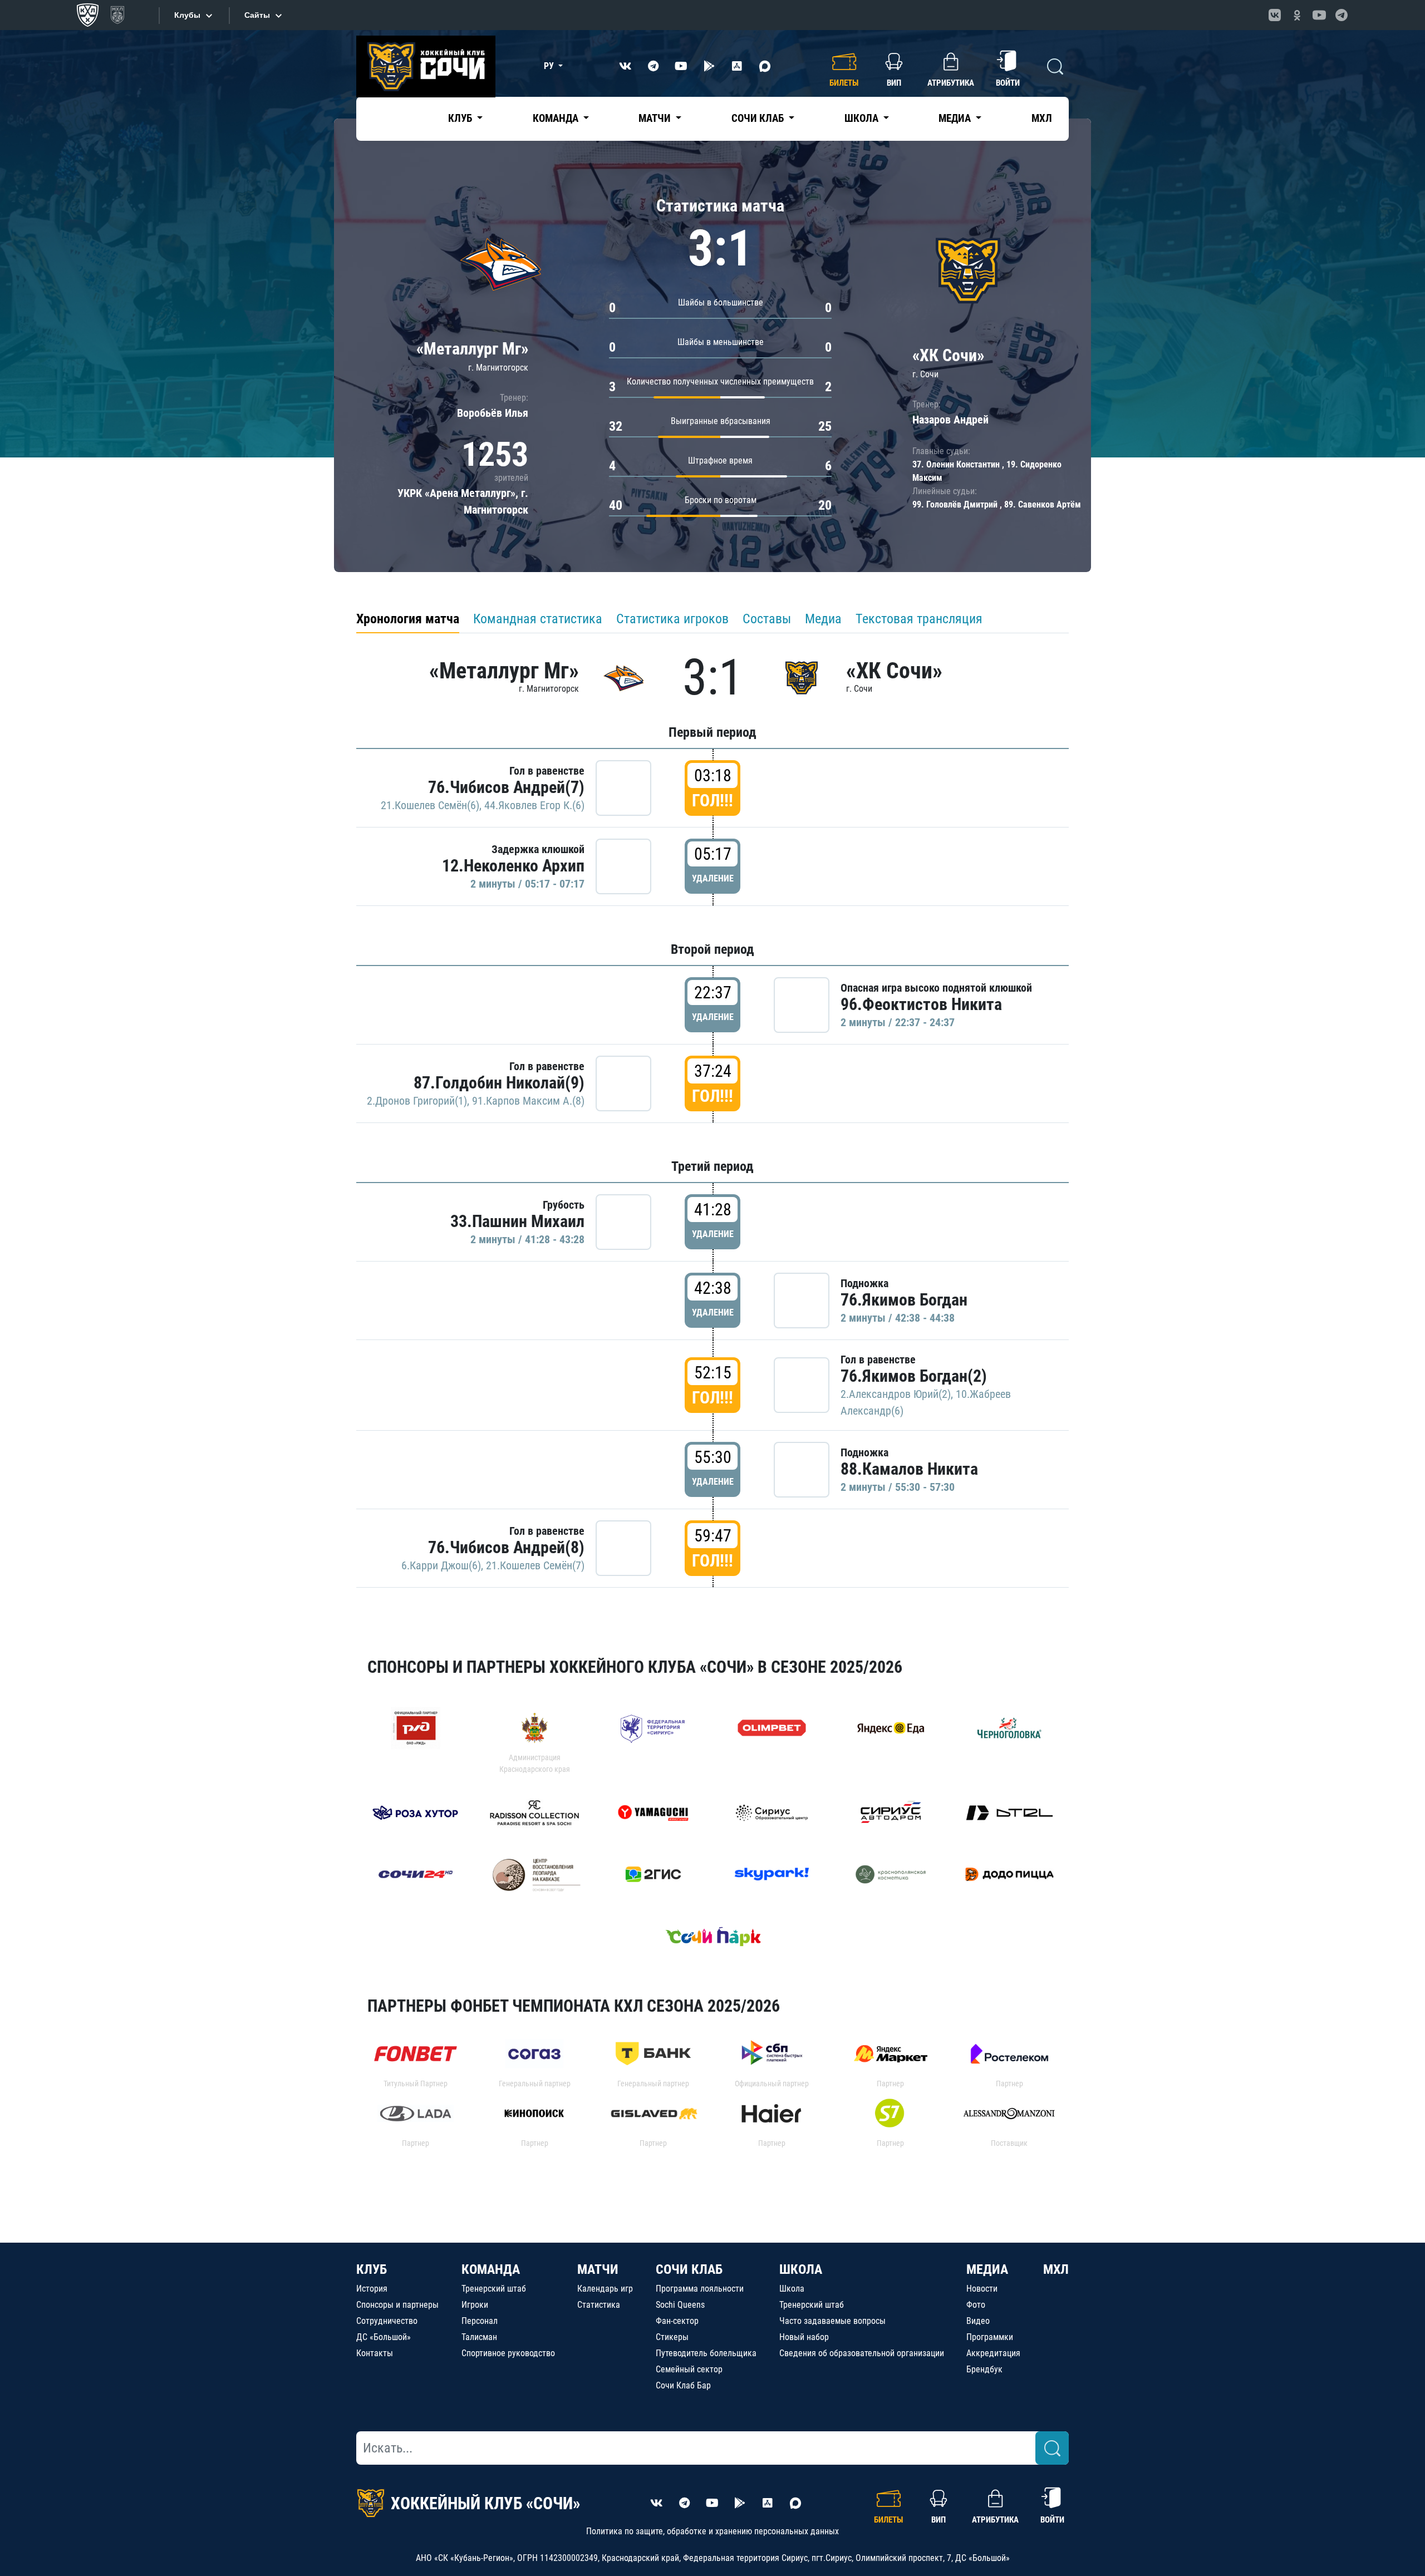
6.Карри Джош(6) (441, 1565)
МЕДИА (987, 2269)
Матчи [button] (656, 118)
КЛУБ (372, 2269)
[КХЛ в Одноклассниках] (1297, 15)
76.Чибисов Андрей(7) (506, 787)
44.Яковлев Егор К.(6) (534, 805)
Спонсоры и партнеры (397, 2305)
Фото (976, 2305)
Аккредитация (993, 2353)
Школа (792, 2289)
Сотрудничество (387, 2321)
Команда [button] (557, 118)
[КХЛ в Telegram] (1342, 15)
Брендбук (984, 2369)
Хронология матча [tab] (408, 619)
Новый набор (804, 2337)
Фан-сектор (677, 2321)
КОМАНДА (491, 2269)
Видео (978, 2321)
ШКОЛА (801, 2269)
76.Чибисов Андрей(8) (506, 1547)
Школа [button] (863, 118)
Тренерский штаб (494, 2289)
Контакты (375, 2353)
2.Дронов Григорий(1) (417, 1101)
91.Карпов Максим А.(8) (528, 1101)
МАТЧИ (598, 2269)
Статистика (599, 2305)
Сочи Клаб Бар (683, 2385)
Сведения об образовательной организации (862, 2353)
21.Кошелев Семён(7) (535, 1565)
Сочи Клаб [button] (759, 118)
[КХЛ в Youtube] (1319, 15)
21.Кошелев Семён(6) (430, 805)
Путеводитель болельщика (706, 2353)
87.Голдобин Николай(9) (499, 1083)
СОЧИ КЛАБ (689, 2269)
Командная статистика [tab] (538, 619)
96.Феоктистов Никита (921, 1004)
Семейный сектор (689, 2369)
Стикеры (672, 2337)
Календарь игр (605, 2289)
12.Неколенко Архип (513, 866)
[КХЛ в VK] (1275, 15)
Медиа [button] (956, 118)
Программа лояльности (700, 2289)
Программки (990, 2337)
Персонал (480, 2321)
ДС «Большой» (384, 2337)
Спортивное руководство (508, 2353)
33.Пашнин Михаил (517, 1221)
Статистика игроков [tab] (672, 619)
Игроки (475, 2305)
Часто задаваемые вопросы (832, 2321)
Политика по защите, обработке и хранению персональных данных (712, 2531)
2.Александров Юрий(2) (896, 1394)
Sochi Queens (680, 2305)
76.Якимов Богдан (904, 1300)
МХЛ (1042, 118)
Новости (982, 2289)
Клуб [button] (461, 118)
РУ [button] (550, 66)
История (372, 2289)
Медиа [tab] (823, 619)
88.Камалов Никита (909, 1469)
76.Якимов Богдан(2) (914, 1376)
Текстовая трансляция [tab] (919, 619)
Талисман (479, 2337)
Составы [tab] (767, 619)
